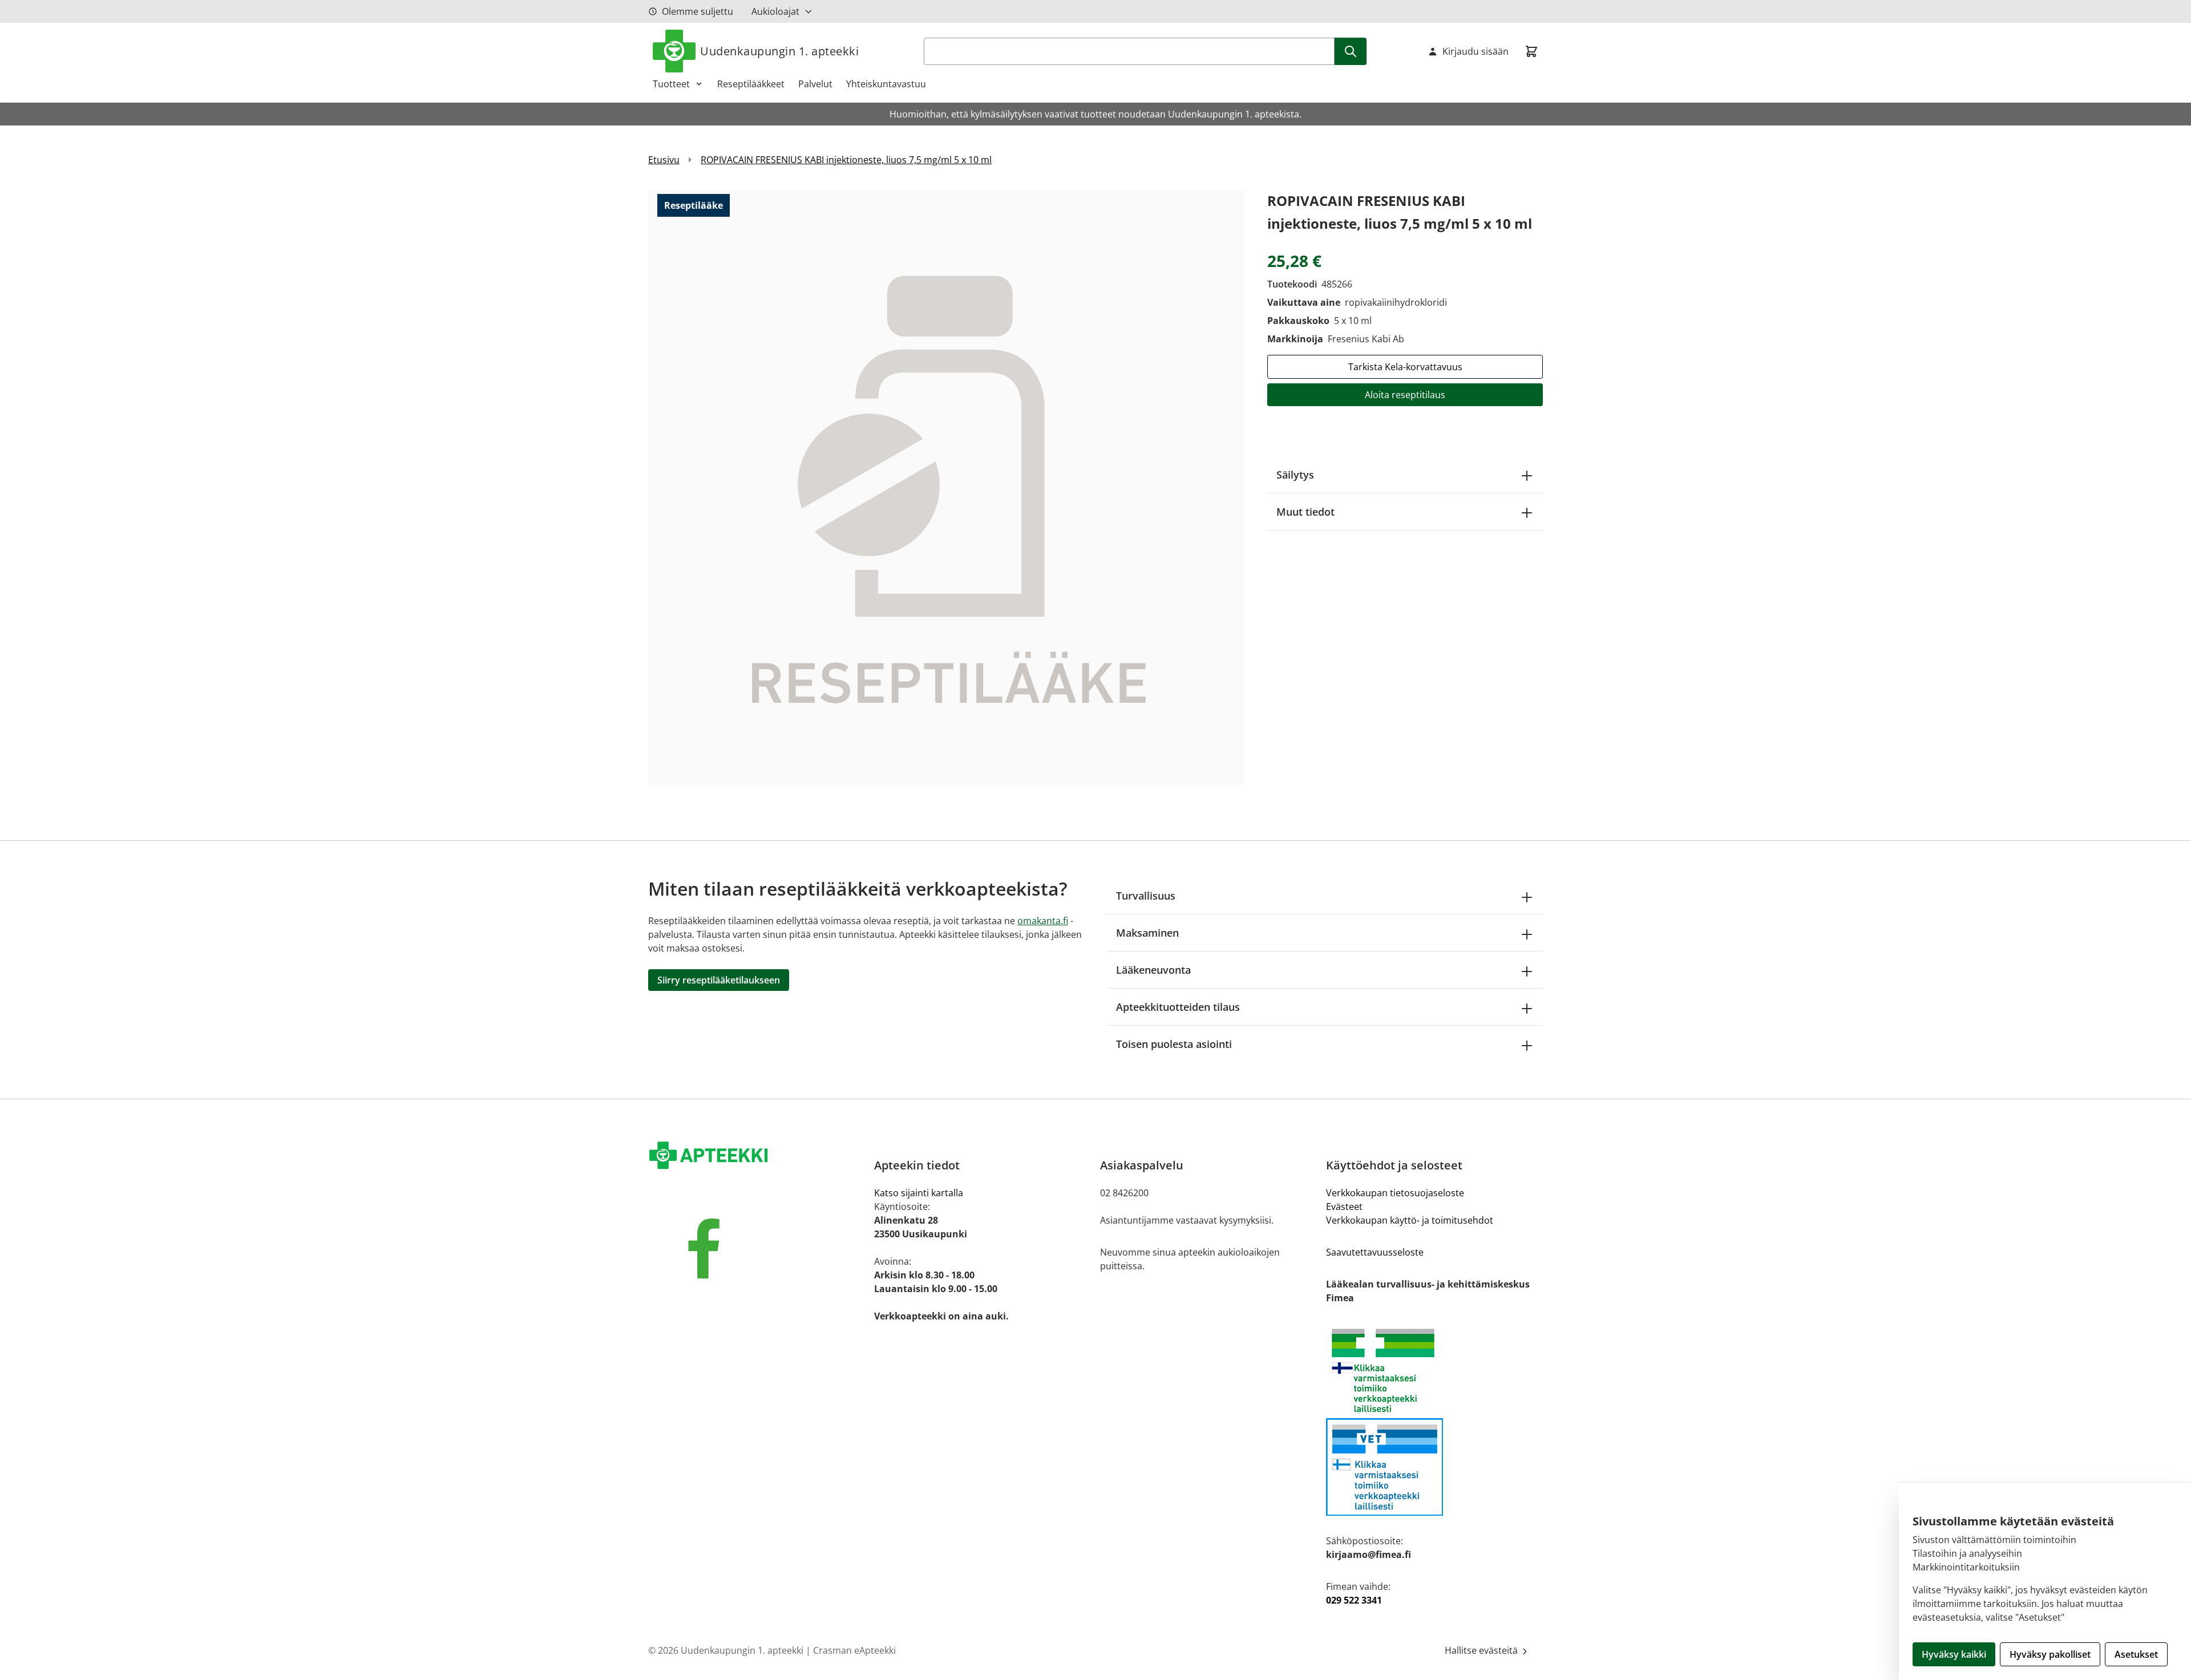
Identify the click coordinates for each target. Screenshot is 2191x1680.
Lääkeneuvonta (1153, 970)
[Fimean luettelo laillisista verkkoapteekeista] (1434, 1467)
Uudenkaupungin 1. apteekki (779, 51)
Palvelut (815, 84)
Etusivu (664, 160)
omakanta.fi (1043, 921)
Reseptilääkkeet (751, 84)
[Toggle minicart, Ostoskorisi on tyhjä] (1531, 51)
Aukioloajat (775, 11)
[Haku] (1351, 51)
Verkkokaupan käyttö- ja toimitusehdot (1410, 1220)
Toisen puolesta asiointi (1174, 1044)
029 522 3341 (1354, 1600)
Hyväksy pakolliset (2050, 1654)
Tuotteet (671, 84)
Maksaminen (1147, 933)
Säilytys (1295, 475)
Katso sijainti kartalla (919, 1193)
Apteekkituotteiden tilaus (1178, 1007)
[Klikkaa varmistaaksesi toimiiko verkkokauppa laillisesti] (1434, 1371)
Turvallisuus (1146, 896)
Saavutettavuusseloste (1375, 1252)
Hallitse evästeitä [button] (1482, 1650)
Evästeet (1344, 1207)
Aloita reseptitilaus (1405, 395)
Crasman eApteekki (854, 1650)
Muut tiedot (1305, 512)
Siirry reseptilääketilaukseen (719, 980)
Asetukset (2136, 1654)
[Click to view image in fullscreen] (946, 487)
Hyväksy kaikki (1954, 1654)
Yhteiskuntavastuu (886, 84)
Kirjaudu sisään (1476, 51)
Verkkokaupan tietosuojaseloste (1395, 1193)
